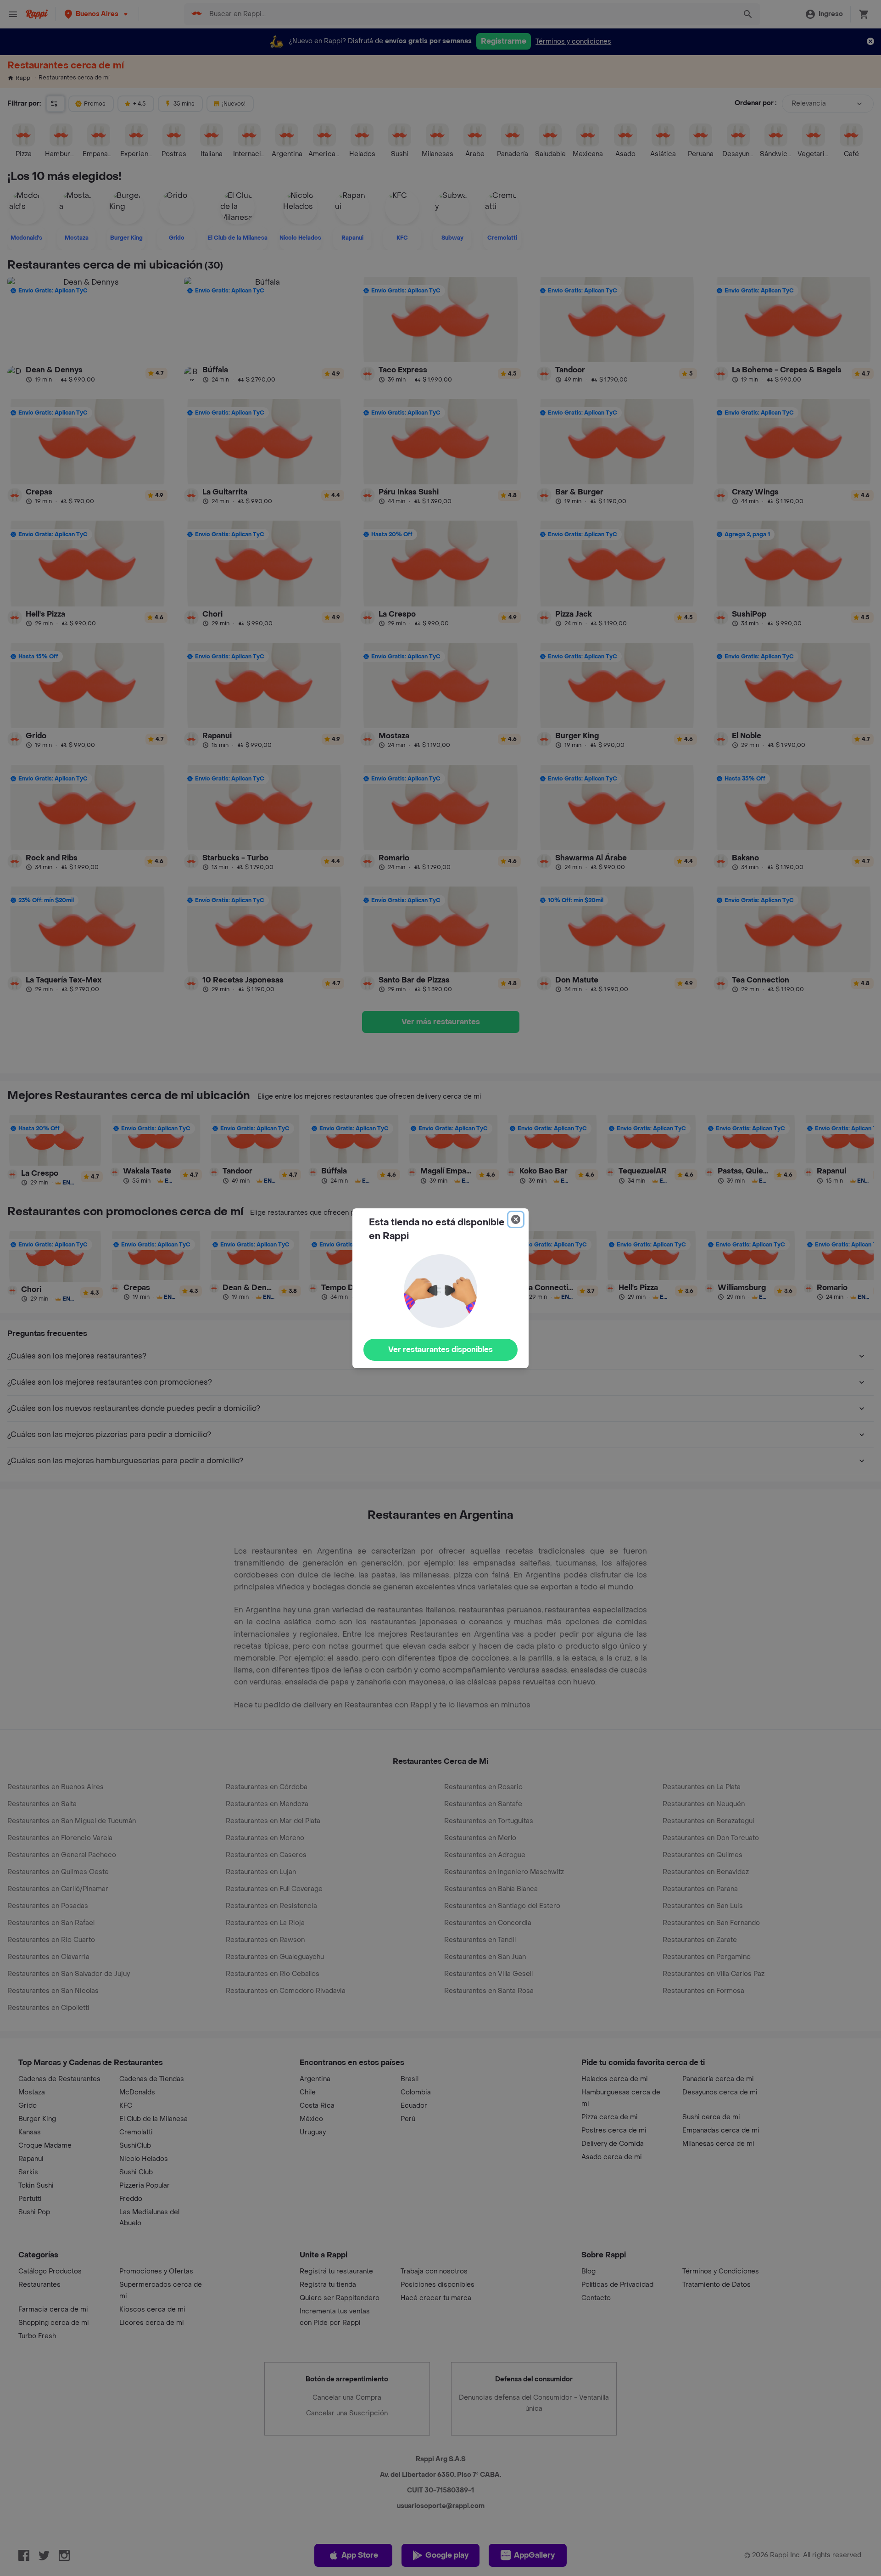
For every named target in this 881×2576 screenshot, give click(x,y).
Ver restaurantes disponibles (440, 1350)
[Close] (516, 1219)
